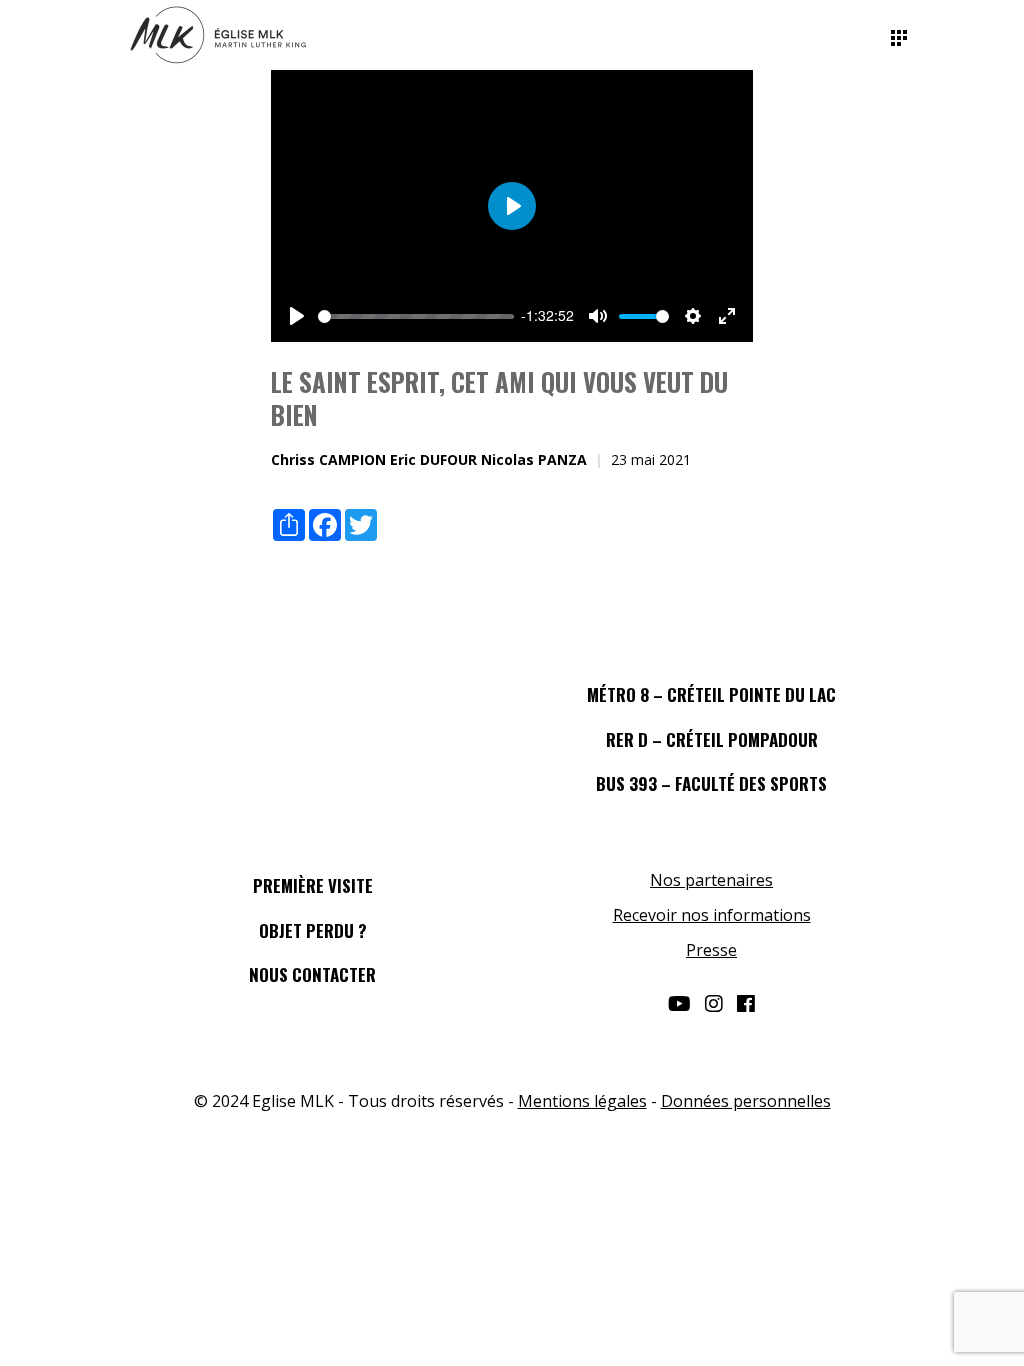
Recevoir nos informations (712, 915)
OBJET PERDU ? (313, 930)
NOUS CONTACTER (312, 974)
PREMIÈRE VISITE (313, 885)
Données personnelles (746, 1101)
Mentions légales (582, 1101)
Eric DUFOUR (433, 459)
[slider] (416, 316)
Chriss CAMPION (328, 459)
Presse (711, 950)
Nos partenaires (711, 880)
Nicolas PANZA (534, 459)
